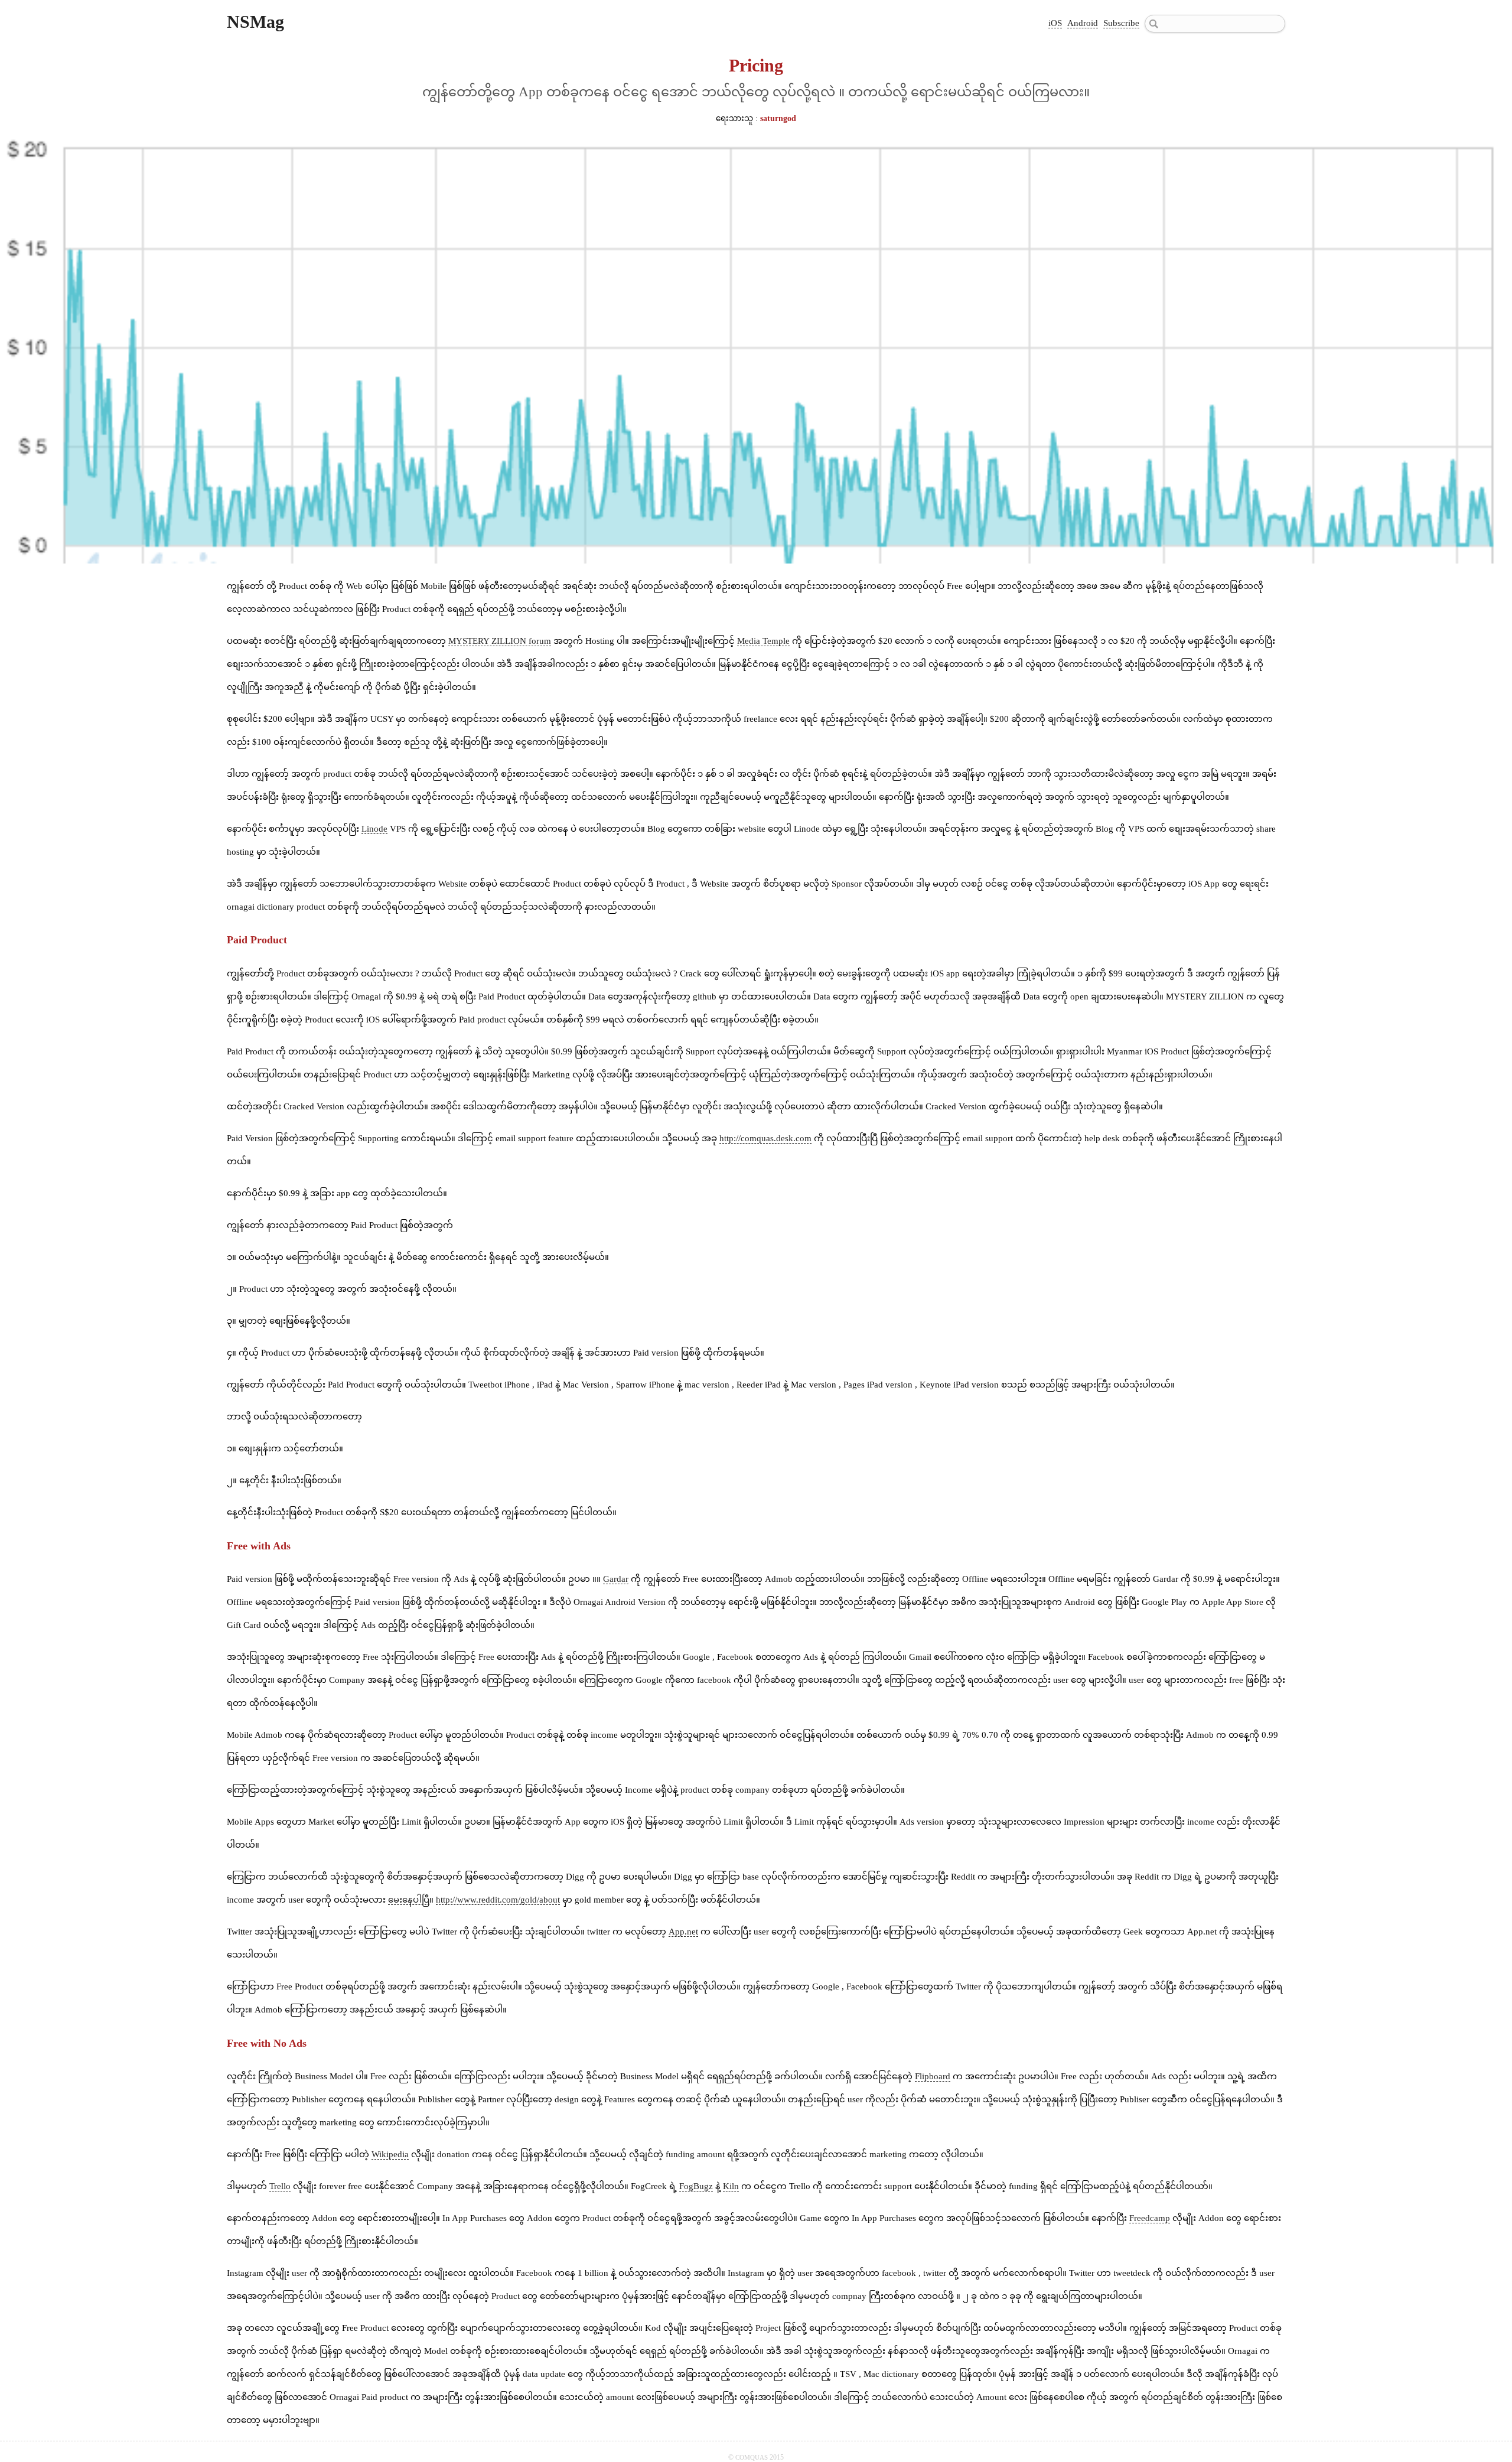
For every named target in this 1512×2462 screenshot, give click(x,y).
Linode (374, 829)
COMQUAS (752, 2457)
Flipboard (933, 2076)
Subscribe (1121, 23)
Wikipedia (390, 2154)
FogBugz (696, 2186)
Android (1083, 23)
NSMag (255, 22)
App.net (683, 1932)
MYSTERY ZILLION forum (500, 641)
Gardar (616, 1579)
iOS (1055, 23)
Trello (280, 2186)
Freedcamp (1150, 2218)
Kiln (731, 2186)
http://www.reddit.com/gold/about (498, 1900)
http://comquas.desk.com (765, 1138)
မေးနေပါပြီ (409, 1900)
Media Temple (763, 641)
